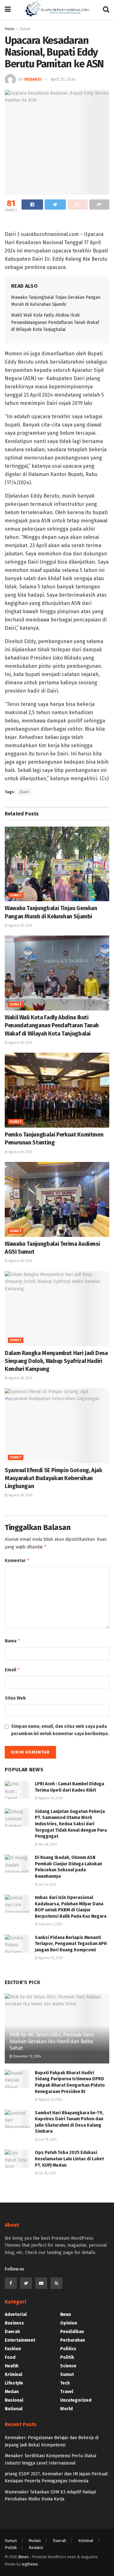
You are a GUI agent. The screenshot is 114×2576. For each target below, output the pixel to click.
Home (10, 29)
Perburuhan (73, 2340)
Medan (12, 2392)
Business (14, 2323)
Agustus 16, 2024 (50, 2100)
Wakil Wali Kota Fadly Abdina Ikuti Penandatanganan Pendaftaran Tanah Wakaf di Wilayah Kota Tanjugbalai (55, 322)
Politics (68, 2349)
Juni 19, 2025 (47, 2140)
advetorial (16, 2314)
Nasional (14, 2400)
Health (12, 2366)
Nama (13, 1641)
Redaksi (36, 2548)
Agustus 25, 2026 (50, 1798)
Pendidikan (72, 2332)
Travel (67, 2392)
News (66, 2314)
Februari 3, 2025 (50, 1924)
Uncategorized (76, 2400)
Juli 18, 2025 (47, 2173)
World (66, 2409)
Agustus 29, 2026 (20, 926)
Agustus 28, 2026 (20, 1378)
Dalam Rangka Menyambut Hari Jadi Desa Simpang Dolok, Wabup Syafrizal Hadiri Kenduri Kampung (56, 1361)
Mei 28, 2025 (47, 1845)
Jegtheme (30, 2564)
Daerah (12, 2332)
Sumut (16, 896)
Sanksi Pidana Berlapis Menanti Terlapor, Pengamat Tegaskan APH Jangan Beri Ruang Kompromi (71, 1944)
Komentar (17, 1560)
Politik (67, 2357)
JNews (23, 2557)
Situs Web (15, 1698)
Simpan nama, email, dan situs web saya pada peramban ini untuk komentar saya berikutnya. (60, 1730)
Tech (65, 2383)
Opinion (69, 2323)
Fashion (13, 2349)
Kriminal (13, 2375)
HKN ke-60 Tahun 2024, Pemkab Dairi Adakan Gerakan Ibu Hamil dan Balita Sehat (51, 2041)
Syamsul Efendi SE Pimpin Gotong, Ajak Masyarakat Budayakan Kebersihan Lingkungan (54, 1478)
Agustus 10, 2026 (50, 1958)
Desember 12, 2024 (27, 2056)
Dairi (25, 792)
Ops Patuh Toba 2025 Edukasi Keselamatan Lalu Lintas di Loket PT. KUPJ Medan (69, 2159)
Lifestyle (14, 2383)
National (14, 2409)
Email (13, 1670)
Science (68, 2366)
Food (10, 2357)
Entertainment (20, 2340)
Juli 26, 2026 (47, 1885)
